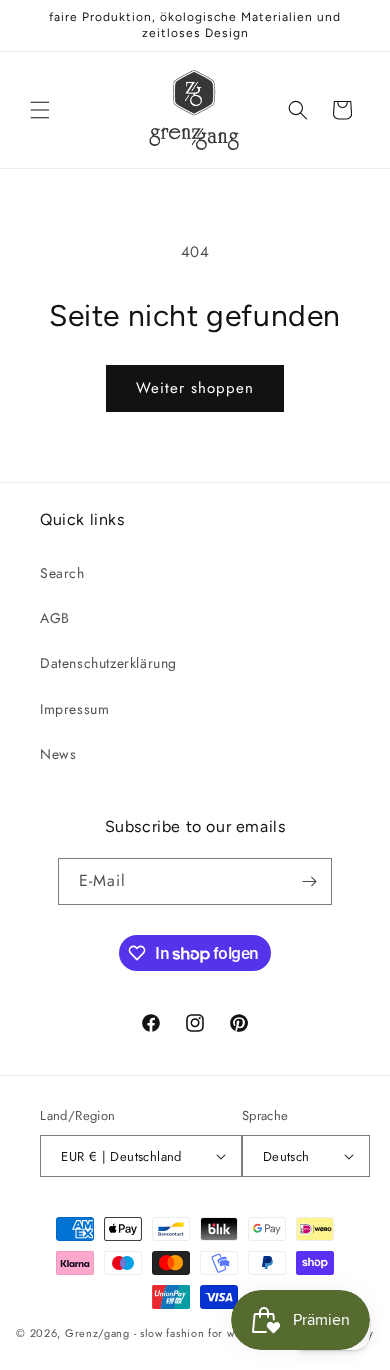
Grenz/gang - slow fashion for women (165, 1333)
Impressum (74, 709)
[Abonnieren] (309, 881)
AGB (55, 618)
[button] (40, 110)
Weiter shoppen (195, 388)
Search (62, 573)
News (58, 754)
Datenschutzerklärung (108, 663)
